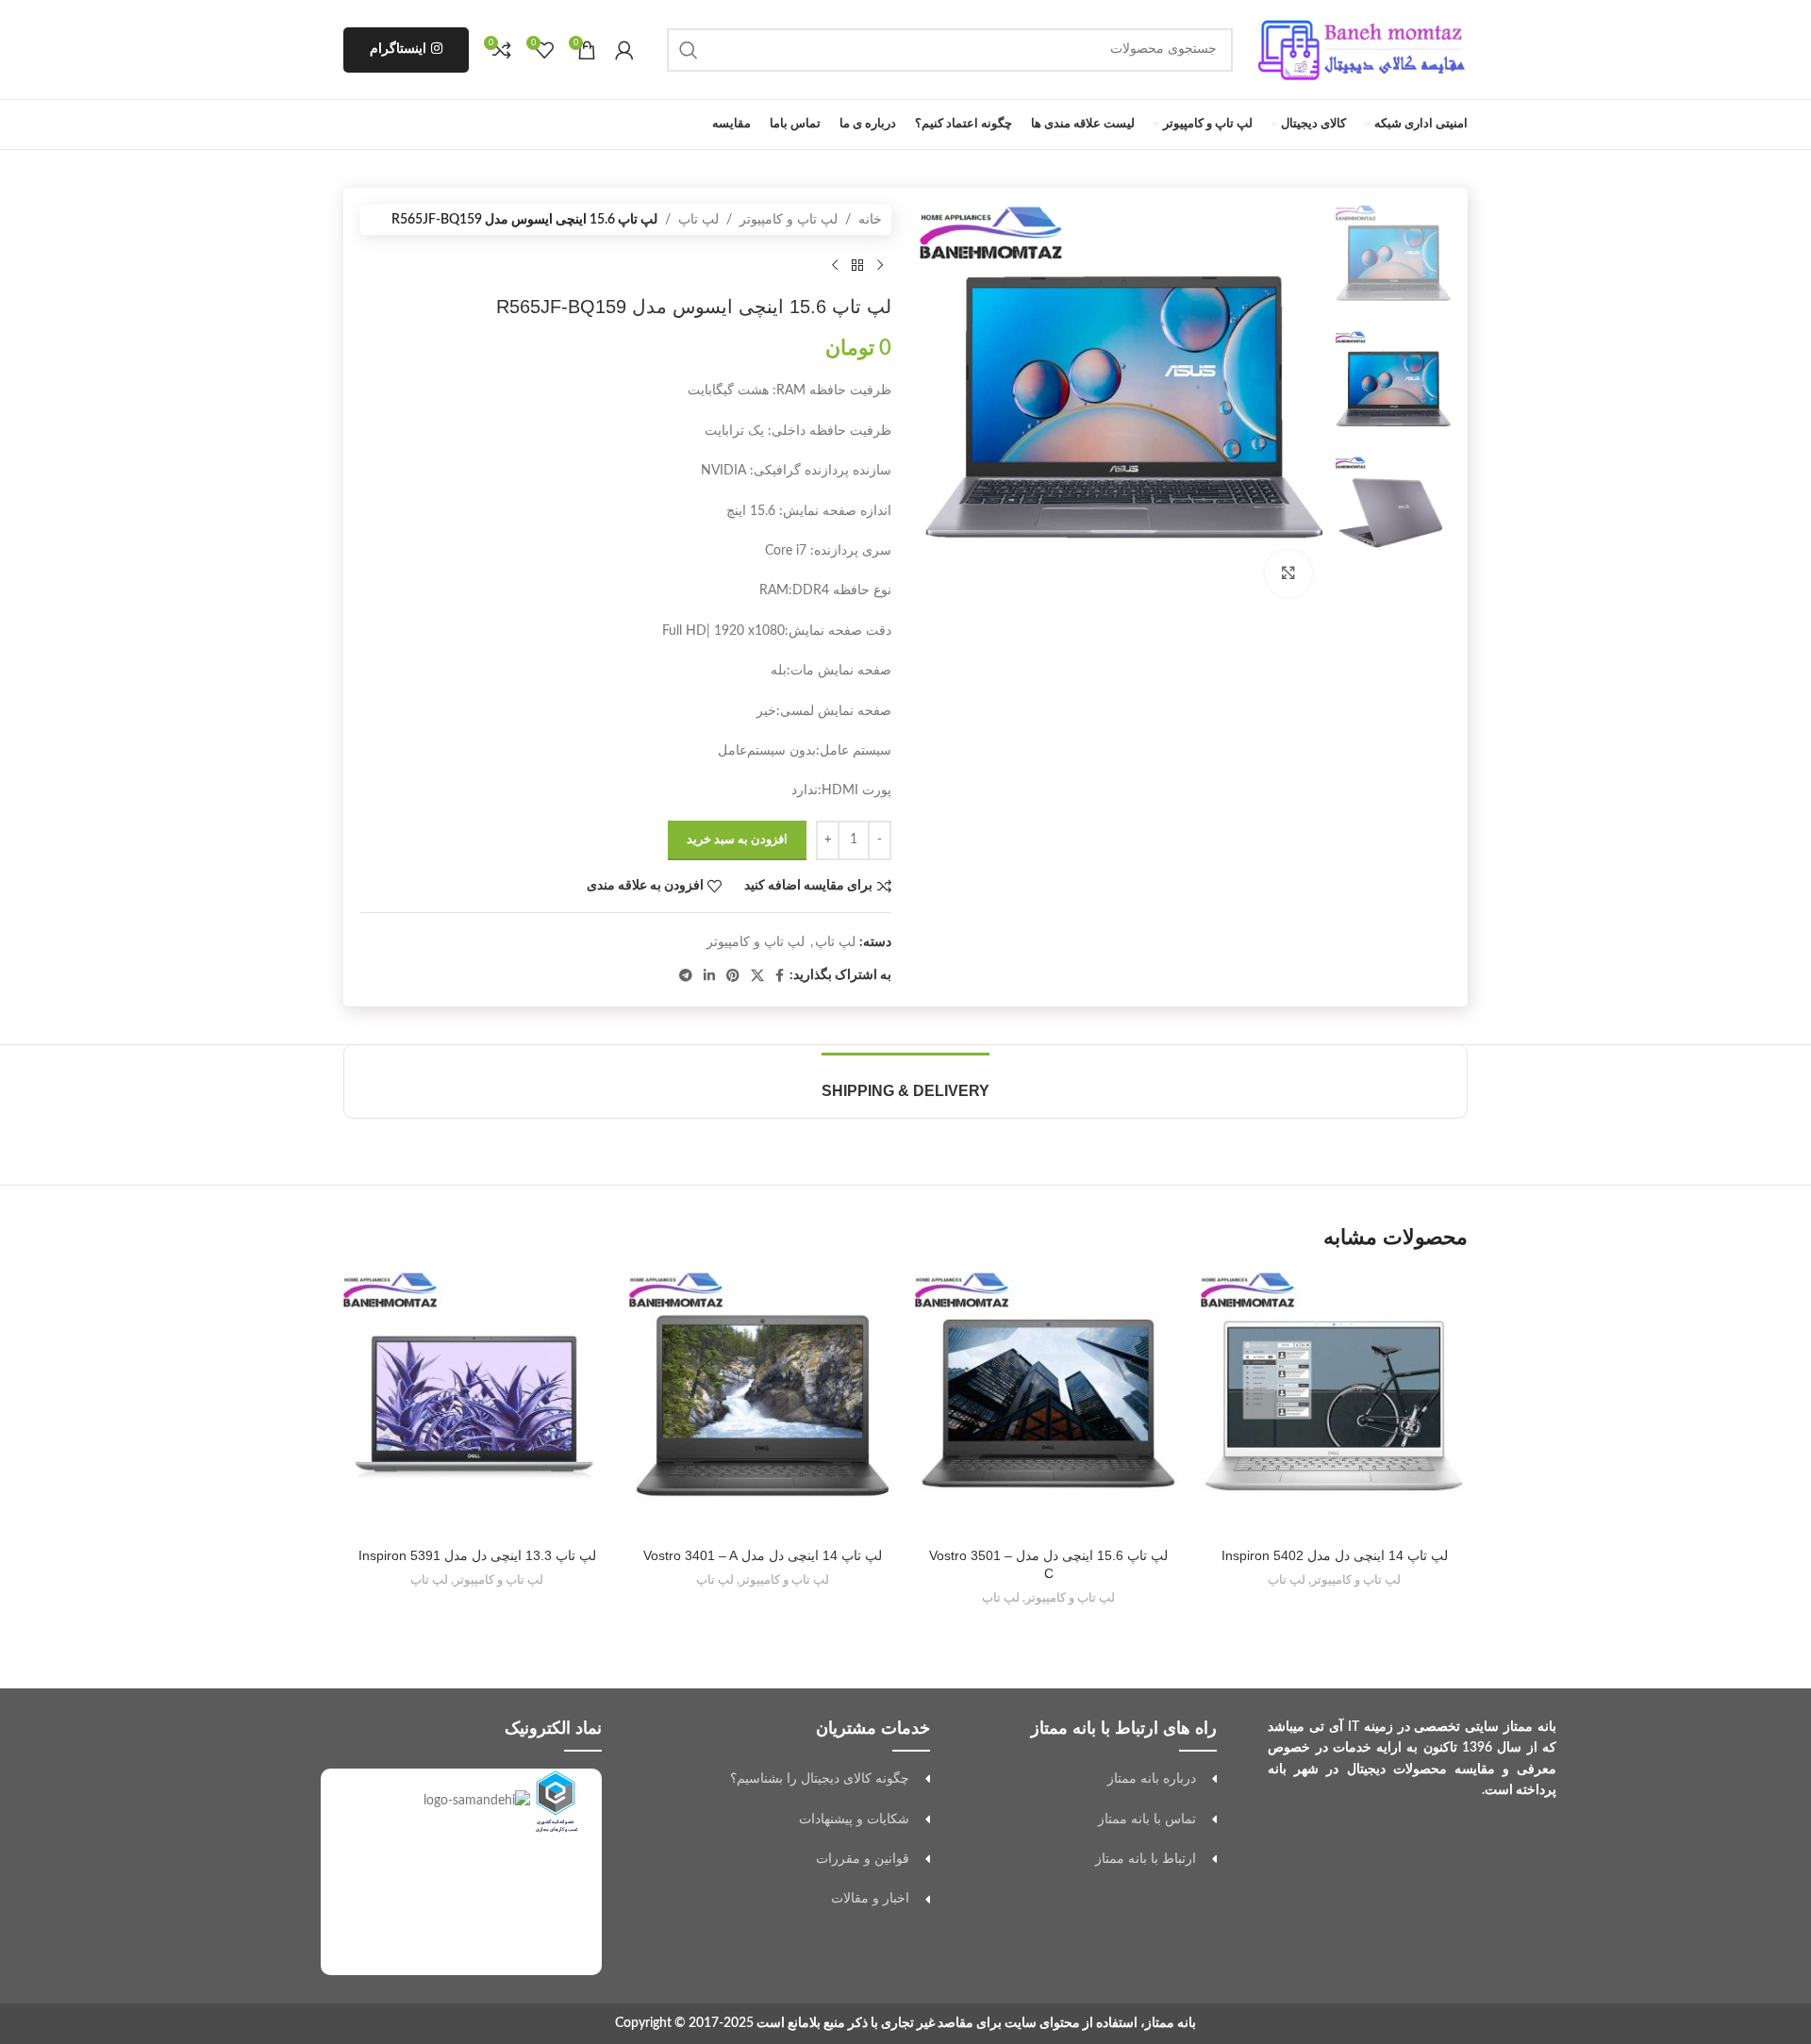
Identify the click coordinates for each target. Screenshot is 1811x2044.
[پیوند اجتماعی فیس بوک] (780, 976)
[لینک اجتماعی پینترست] (733, 976)
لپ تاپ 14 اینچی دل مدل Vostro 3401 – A (763, 1555)
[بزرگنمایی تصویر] (1288, 573)
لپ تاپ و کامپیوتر (789, 220)
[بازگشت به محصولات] (857, 265)
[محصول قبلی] (880, 265)
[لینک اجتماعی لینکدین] (709, 976)
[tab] (905, 1081)
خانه (870, 220)
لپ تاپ (698, 220)
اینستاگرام (398, 49)
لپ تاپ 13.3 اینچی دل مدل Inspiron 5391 (477, 1555)
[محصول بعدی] (835, 265)
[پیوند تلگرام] (686, 976)
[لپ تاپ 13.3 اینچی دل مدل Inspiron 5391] (477, 1405)
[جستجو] (689, 50)
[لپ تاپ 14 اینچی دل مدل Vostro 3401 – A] (763, 1405)
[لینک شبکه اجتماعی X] (757, 976)
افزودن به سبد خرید (737, 840)
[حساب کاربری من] (624, 50)
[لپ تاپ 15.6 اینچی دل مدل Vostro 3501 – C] (1048, 1405)
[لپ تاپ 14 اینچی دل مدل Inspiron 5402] (1334, 1405)
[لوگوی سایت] (1360, 49)
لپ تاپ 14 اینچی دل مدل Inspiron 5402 (1335, 1555)
